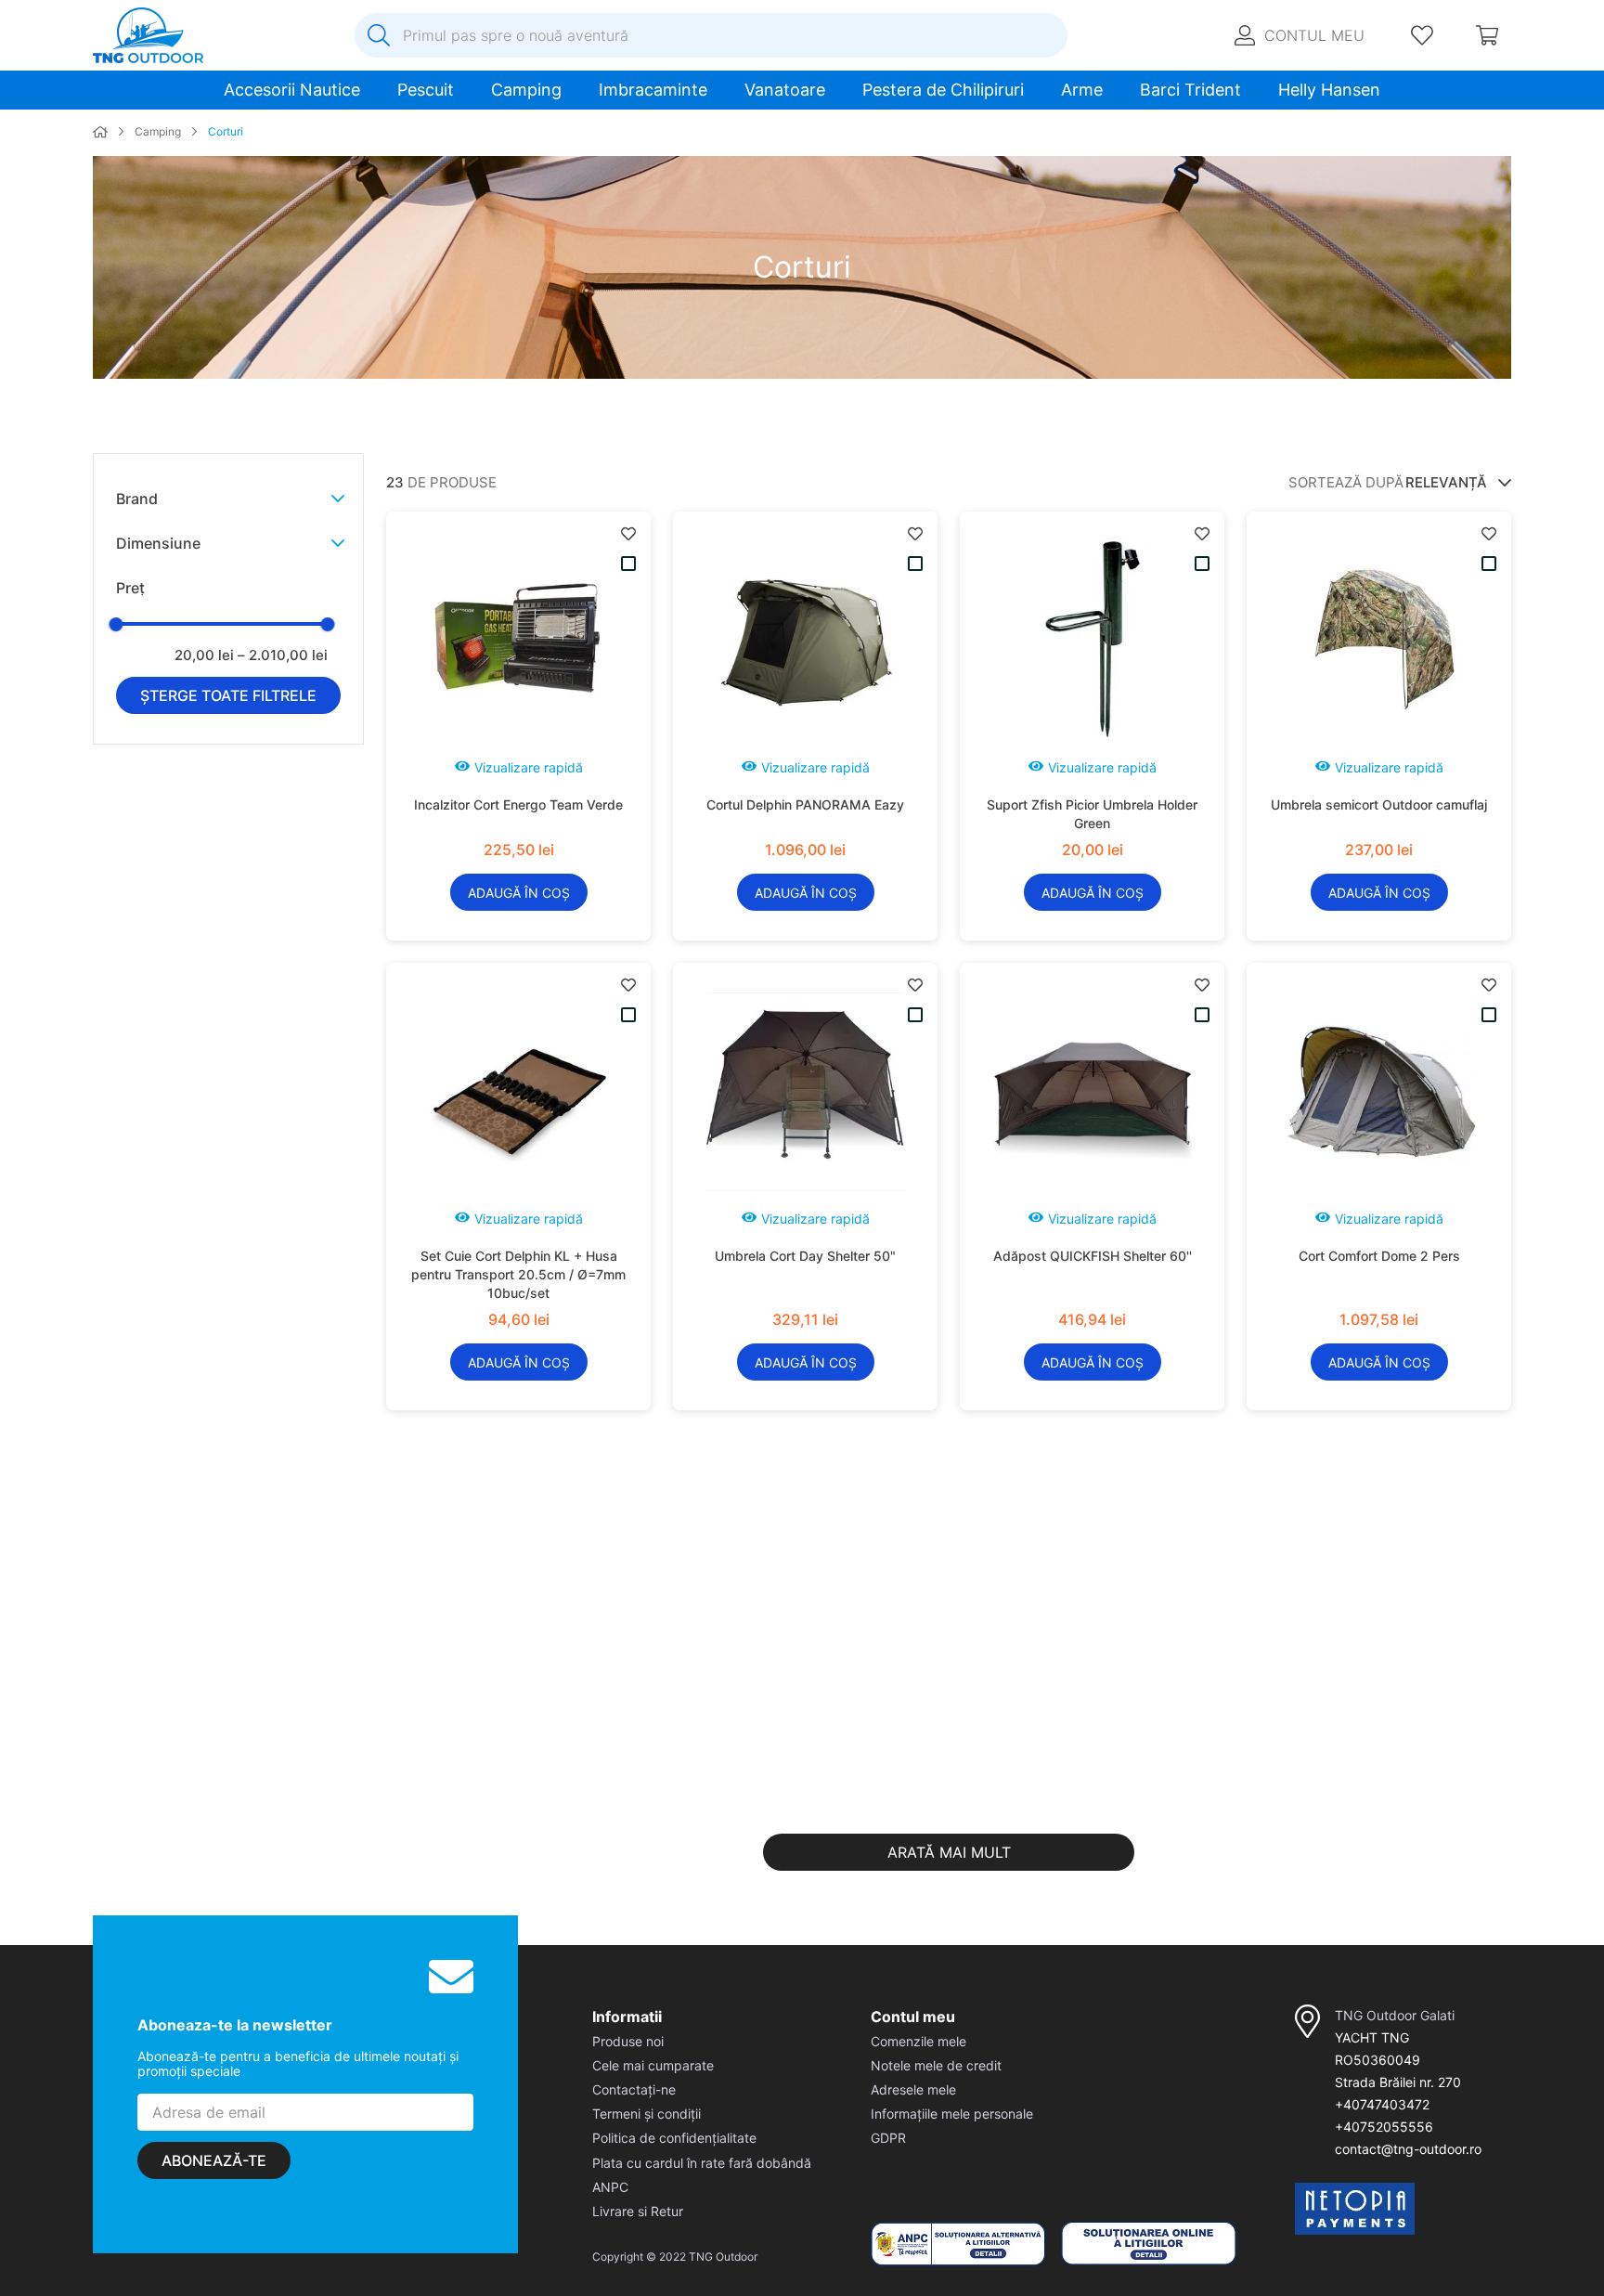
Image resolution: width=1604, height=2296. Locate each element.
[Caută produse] (379, 35)
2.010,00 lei (283, 655)
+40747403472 (1382, 2104)
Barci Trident (1190, 90)
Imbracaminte (653, 90)
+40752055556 (1384, 2127)
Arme (1082, 90)
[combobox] (711, 35)
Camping (526, 90)
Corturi (226, 132)
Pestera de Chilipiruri (943, 90)
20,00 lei (204, 655)
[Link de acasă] (100, 133)
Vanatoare (785, 90)
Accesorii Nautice (292, 90)
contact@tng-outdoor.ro (1408, 2149)
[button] (230, 499)
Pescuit (426, 90)
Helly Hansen (1329, 90)
